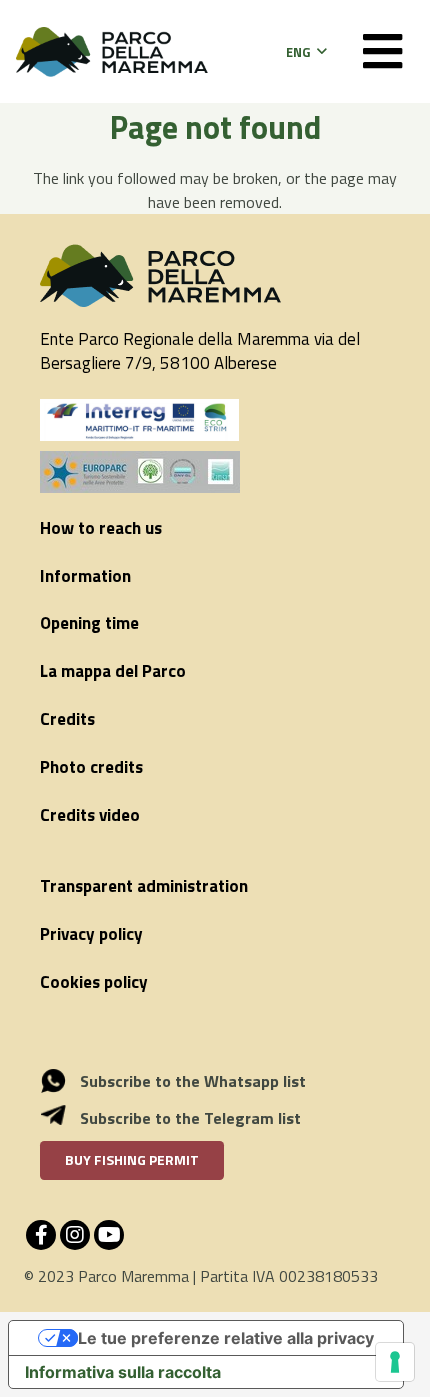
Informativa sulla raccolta (123, 1372)
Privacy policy (91, 934)
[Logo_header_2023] (112, 52)
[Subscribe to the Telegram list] (64, 1118)
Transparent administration (144, 886)
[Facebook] (41, 1235)
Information (85, 576)
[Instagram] (75, 1235)
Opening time (89, 623)
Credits (67, 719)
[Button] (382, 51)
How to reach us (101, 528)
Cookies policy (94, 982)
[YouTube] (109, 1235)
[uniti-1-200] (215, 472)
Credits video (90, 815)
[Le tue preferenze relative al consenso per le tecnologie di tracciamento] (395, 1362)
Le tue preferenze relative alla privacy (226, 1338)
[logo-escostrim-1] (140, 420)
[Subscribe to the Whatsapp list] (64, 1081)
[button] (306, 52)
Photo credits (91, 767)
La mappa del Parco (113, 671)
